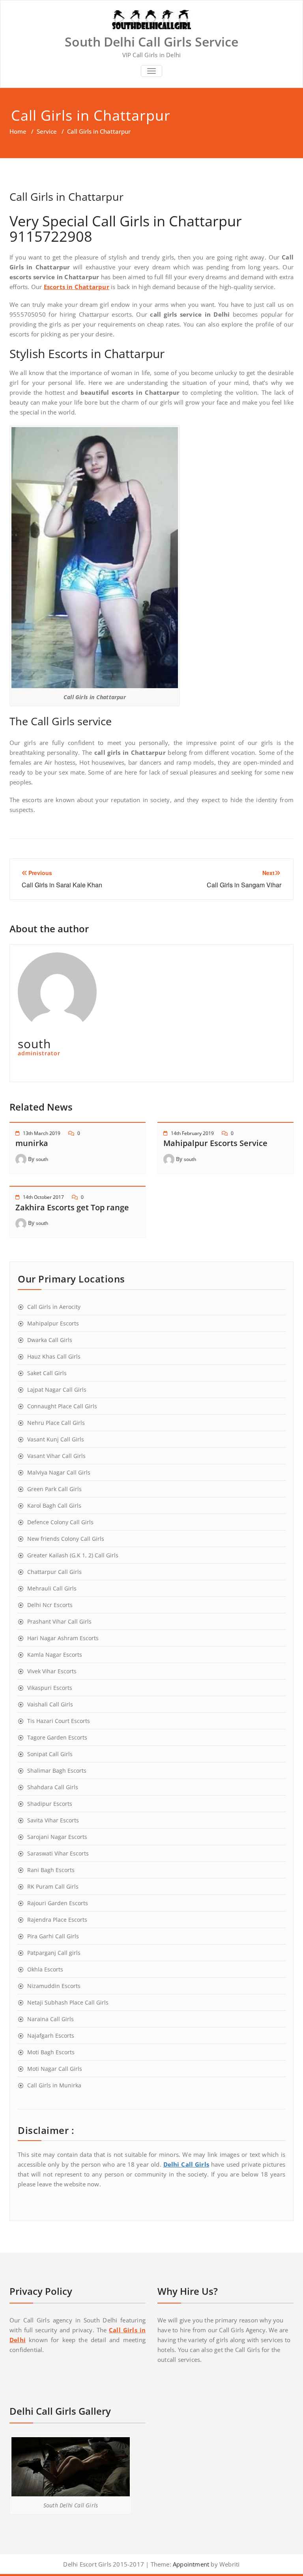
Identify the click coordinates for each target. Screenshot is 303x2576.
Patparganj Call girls (54, 1953)
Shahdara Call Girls (53, 1787)
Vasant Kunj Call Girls (56, 1439)
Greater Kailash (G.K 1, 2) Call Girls (73, 1555)
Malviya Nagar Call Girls (59, 1472)
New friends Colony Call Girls (66, 1539)
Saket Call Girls (47, 1373)
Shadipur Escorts (50, 1804)
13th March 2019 (42, 1133)
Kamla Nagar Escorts (55, 1655)
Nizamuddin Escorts (54, 1986)
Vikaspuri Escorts (50, 1688)
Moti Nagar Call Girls (55, 2069)
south (42, 1159)
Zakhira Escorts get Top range (72, 1207)
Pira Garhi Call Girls (53, 1936)
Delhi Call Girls (186, 2164)
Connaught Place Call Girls (62, 1406)
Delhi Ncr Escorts (50, 1605)
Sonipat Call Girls (50, 1754)
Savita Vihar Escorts (53, 1820)
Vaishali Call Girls (50, 1704)
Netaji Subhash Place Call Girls (68, 2002)
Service (47, 131)
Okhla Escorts (45, 1969)
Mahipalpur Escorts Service (215, 1143)
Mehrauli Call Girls (52, 1588)
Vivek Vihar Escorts (52, 1671)
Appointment (190, 2564)
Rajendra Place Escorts (57, 1920)
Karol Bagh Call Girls (54, 1505)
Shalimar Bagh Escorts (57, 1771)
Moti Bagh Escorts (51, 2052)
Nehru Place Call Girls (56, 1423)
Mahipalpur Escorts (53, 1323)
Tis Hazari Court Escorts (59, 1721)
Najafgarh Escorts (51, 2036)
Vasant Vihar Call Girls (56, 1456)
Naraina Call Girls (50, 2019)
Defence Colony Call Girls (60, 1522)
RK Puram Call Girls (53, 1886)
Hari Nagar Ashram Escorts (63, 1638)
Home (18, 131)
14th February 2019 (192, 1133)
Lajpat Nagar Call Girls (57, 1390)
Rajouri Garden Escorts (58, 1903)
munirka (32, 1143)
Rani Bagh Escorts (51, 1870)
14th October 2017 (43, 1197)
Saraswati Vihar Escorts (58, 1853)
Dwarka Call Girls (50, 1340)
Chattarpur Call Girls (54, 1572)
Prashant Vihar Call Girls (59, 1621)
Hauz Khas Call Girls (54, 1356)
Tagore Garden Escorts (57, 1737)
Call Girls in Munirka (54, 2085)
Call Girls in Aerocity (54, 1307)
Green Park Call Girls (54, 1489)
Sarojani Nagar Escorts (57, 1837)
